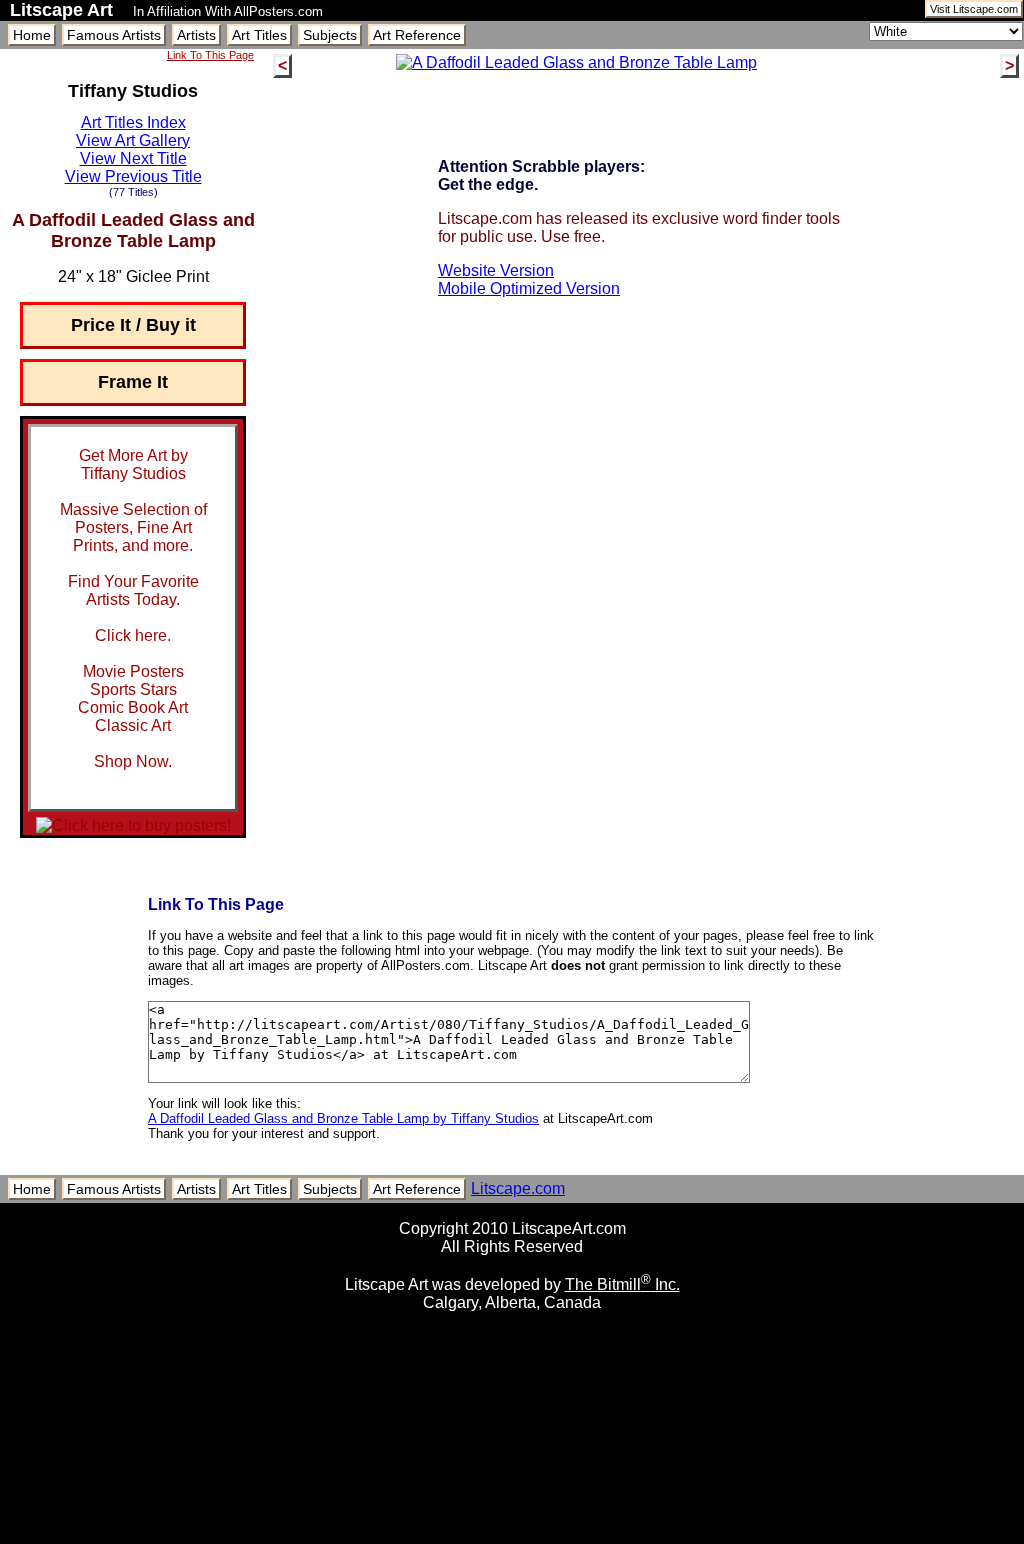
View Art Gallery (133, 140)
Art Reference (417, 35)
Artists (196, 35)
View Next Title (133, 158)
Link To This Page (210, 55)
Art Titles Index (133, 122)
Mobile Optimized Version (529, 288)
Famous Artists (114, 35)
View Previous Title (133, 176)
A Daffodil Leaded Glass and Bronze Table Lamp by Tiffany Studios (343, 1118)
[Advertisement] (512, 1536)
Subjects (330, 35)
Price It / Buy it (133, 325)
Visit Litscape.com (974, 9)
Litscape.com (518, 1188)
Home (32, 35)
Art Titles (259, 35)
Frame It (133, 382)
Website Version (496, 270)
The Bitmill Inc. (622, 1284)
